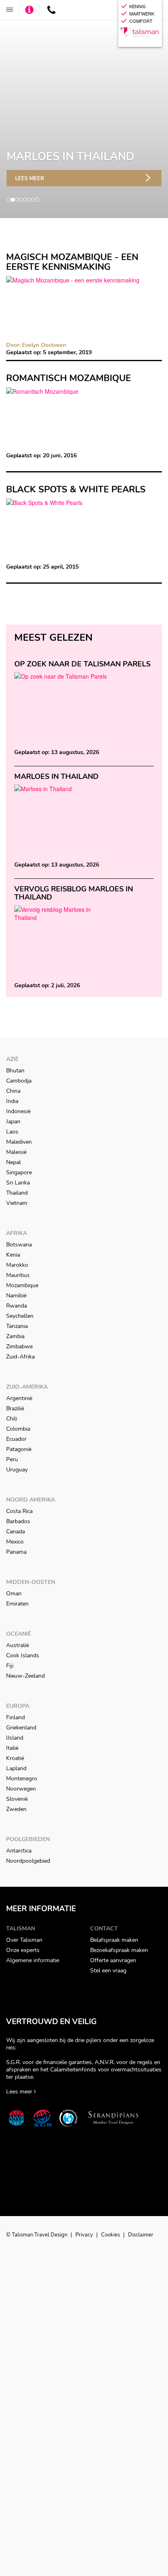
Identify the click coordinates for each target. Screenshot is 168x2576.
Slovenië (17, 1799)
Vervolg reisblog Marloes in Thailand (74, 893)
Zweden (16, 1809)
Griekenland (21, 1728)
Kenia (13, 1255)
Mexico (15, 1542)
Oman (14, 1593)
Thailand (17, 1193)
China (13, 1091)
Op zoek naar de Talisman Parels (82, 664)
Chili (12, 1419)
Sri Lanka (18, 1183)
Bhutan (15, 1071)
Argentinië (19, 1398)
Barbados (18, 1521)
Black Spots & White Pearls (76, 490)
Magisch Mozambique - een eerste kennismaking (72, 262)
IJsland (15, 1738)
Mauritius (18, 1275)
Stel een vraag (108, 1971)
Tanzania (17, 1326)
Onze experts (23, 1950)
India (12, 1101)
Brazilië (15, 1408)
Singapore (19, 1172)
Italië (12, 1748)
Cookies (111, 2235)
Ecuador (16, 1439)
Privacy (85, 2235)
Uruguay (17, 1470)
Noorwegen (21, 1789)
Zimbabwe (19, 1346)
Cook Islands (23, 1655)
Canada (15, 1532)
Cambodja (19, 1081)
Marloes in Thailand (56, 776)
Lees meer (30, 179)
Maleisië (16, 1152)
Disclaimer (141, 2235)
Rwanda (17, 1306)
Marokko (17, 1265)
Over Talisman (24, 1940)
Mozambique (22, 1285)
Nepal (13, 1162)
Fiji (10, 1666)
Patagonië (19, 1449)
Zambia (15, 1336)
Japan (13, 1121)
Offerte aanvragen (113, 1960)
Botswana (19, 1245)
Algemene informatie (33, 1960)
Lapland (16, 1768)
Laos (12, 1132)
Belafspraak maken (114, 1940)
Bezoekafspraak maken (119, 1950)
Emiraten (17, 1604)
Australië (18, 1645)
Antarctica (19, 1851)
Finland (15, 1717)
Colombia (18, 1429)
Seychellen (20, 1316)
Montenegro (22, 1779)
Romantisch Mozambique (69, 378)
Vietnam (17, 1203)
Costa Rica (19, 1511)
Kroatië (15, 1758)
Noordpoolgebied (28, 1861)
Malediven (19, 1142)
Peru (12, 1459)
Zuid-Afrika (20, 1357)
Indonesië (18, 1111)
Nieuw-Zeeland (25, 1676)
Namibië (16, 1296)
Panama (16, 1552)
